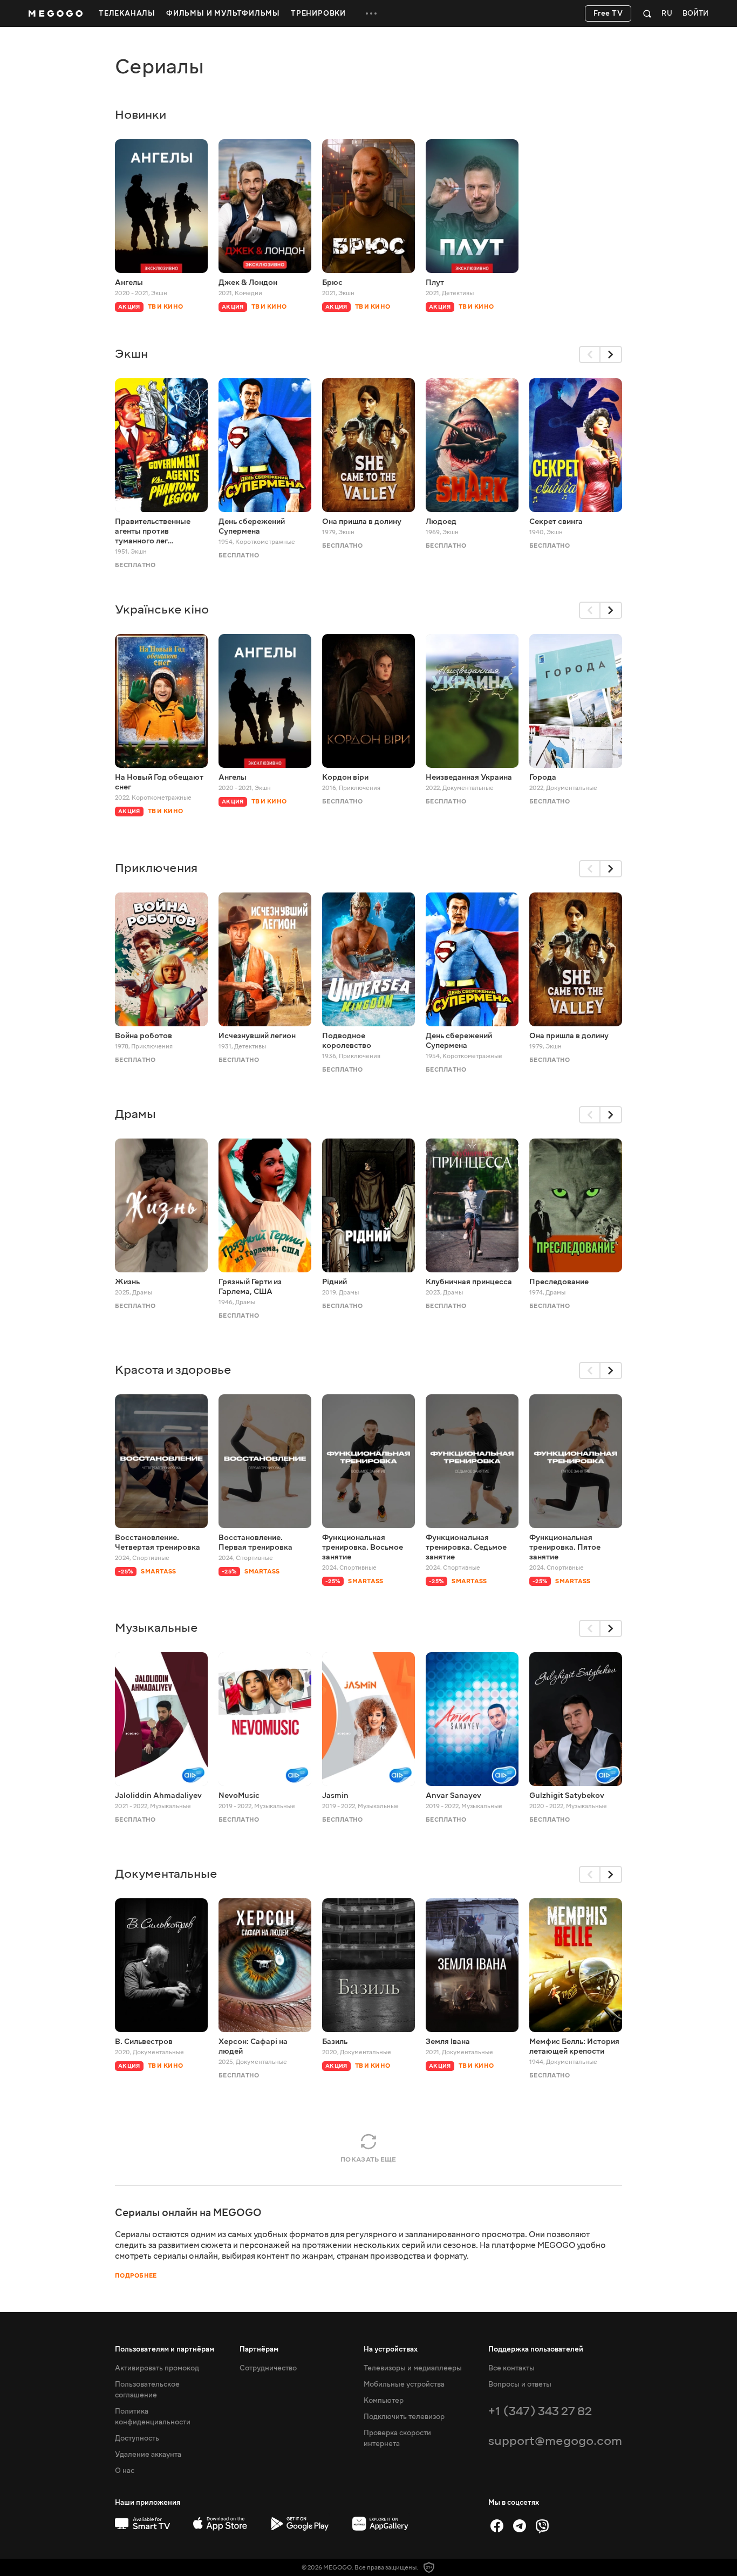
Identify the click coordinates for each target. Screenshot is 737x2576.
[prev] (590, 355)
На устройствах (391, 2349)
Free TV (608, 13)
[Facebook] (497, 2526)
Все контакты (511, 2368)
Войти (695, 14)
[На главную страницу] (56, 13)
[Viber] (542, 2526)
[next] (611, 355)
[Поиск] (647, 13)
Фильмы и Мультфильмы (223, 13)
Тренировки (318, 13)
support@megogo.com (555, 2441)
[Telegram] (520, 2526)
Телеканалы (127, 13)
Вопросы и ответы (520, 2384)
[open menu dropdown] (371, 13)
